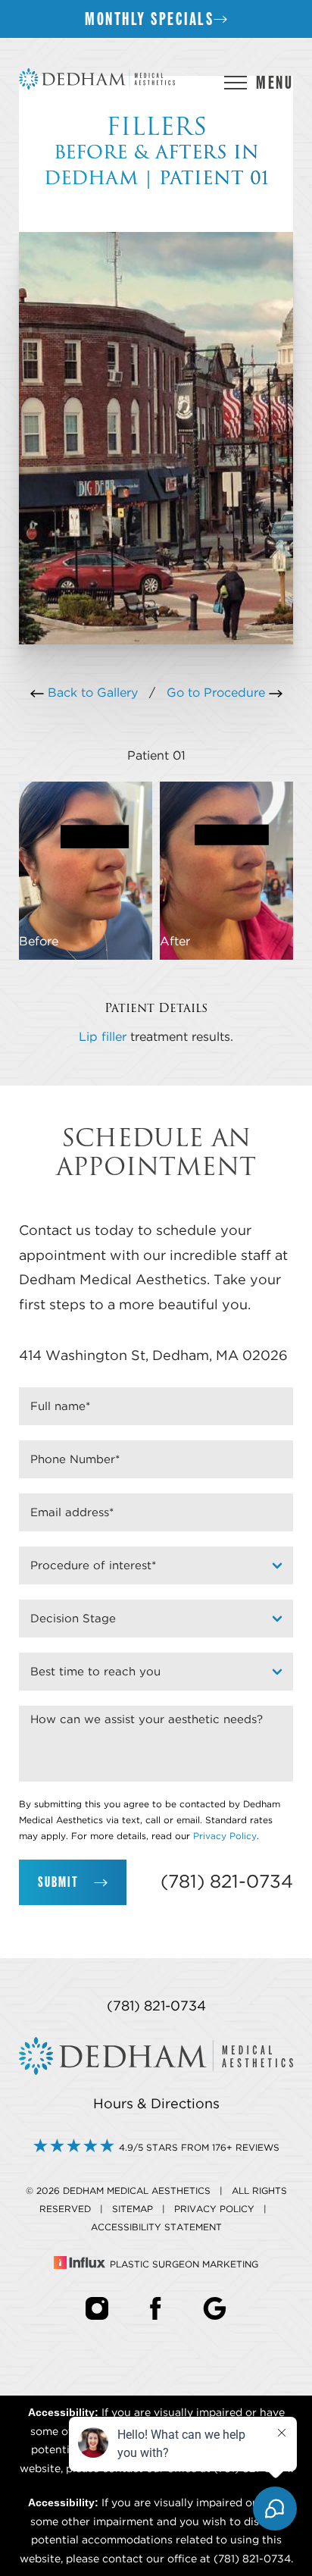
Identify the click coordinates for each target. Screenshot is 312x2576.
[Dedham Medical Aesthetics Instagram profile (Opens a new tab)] (97, 2308)
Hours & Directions (156, 2104)
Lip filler (103, 1037)
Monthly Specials (149, 19)
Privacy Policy (225, 1836)
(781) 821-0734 (227, 1882)
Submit (58, 1882)
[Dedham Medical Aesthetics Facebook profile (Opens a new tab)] (156, 2308)
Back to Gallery (91, 693)
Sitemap (133, 2209)
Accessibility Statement (156, 2227)
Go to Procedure (218, 693)
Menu (275, 82)
